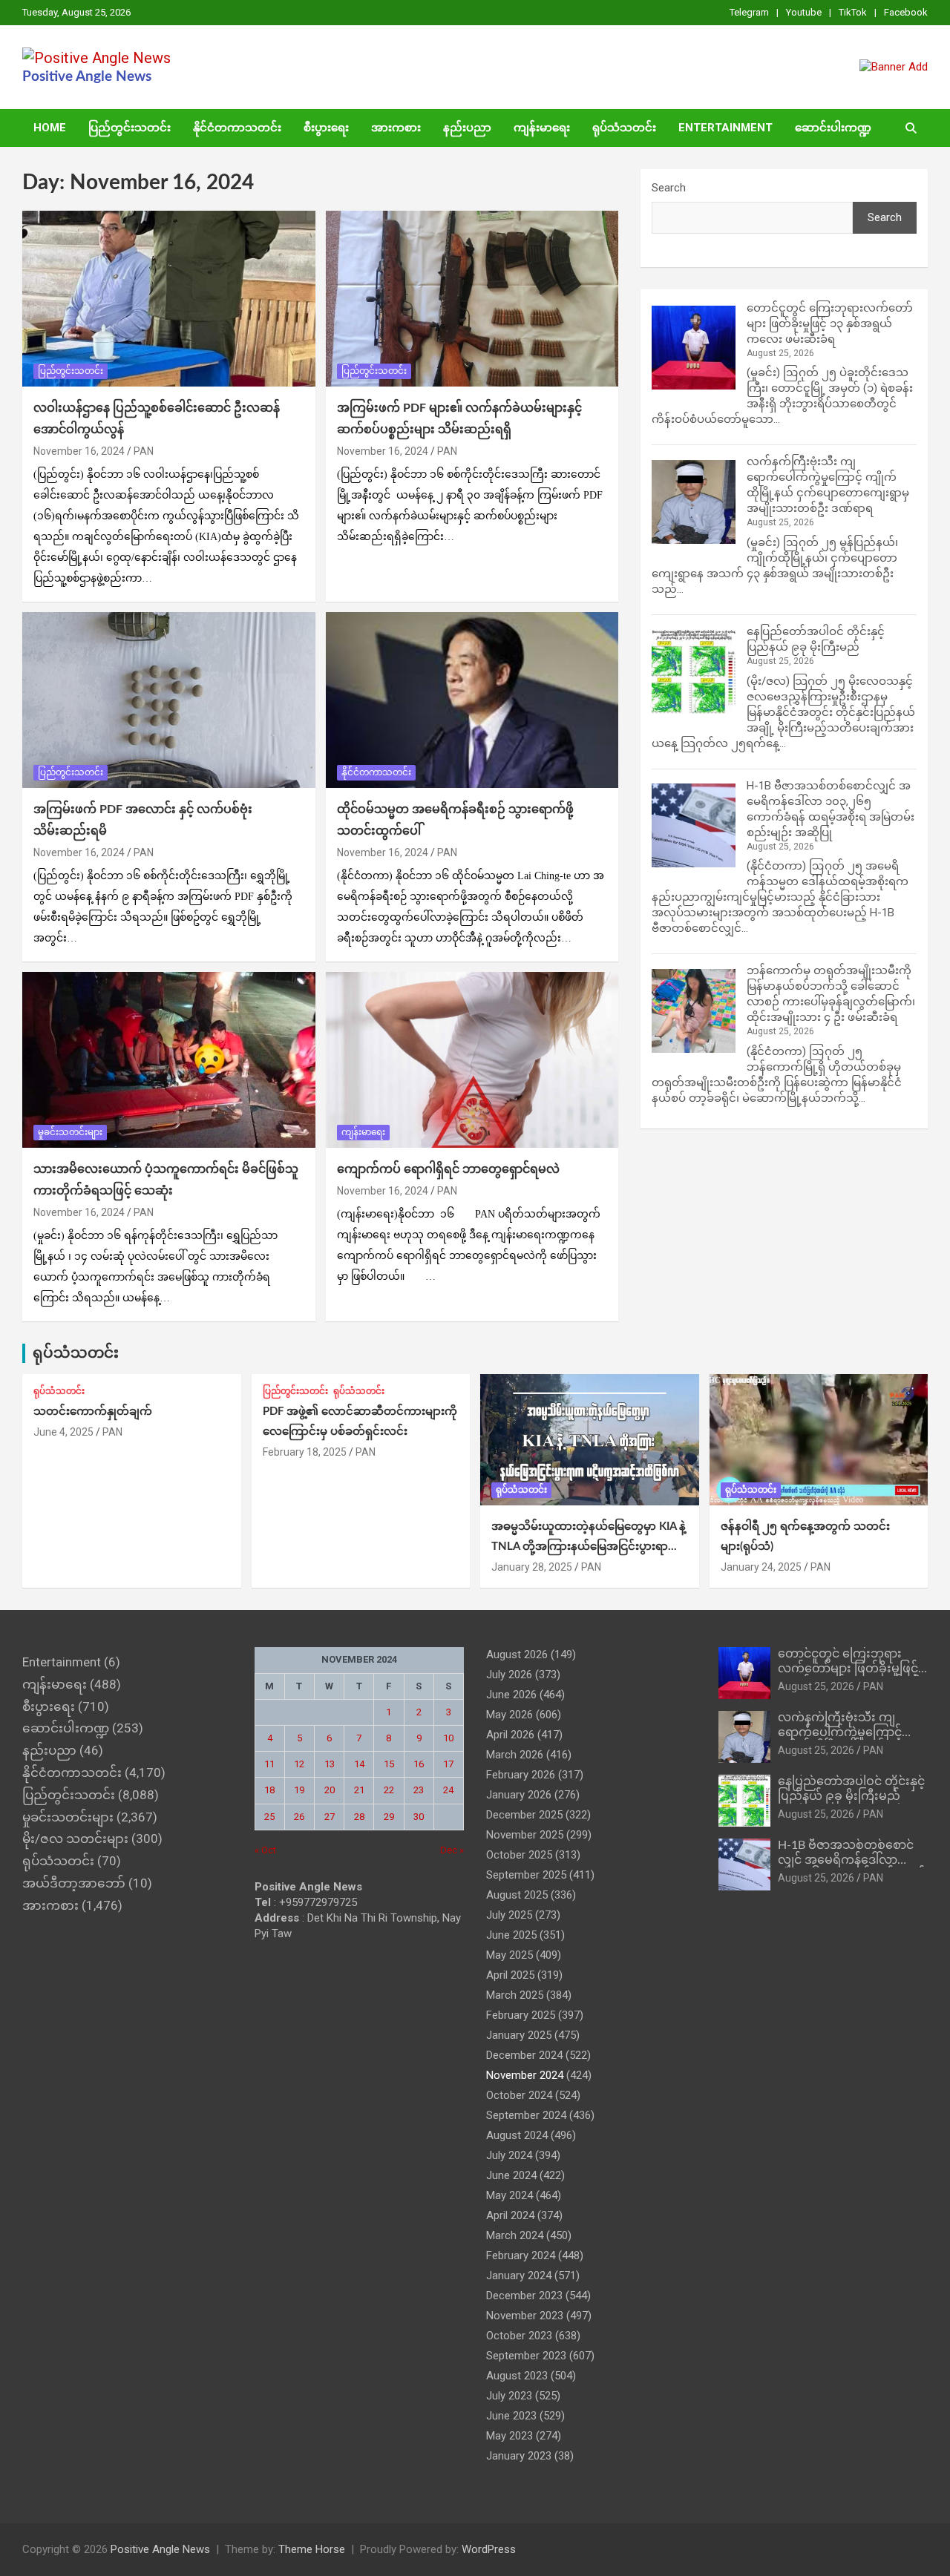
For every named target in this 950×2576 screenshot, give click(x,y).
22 (389, 1790)
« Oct (265, 1850)
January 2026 (519, 1795)
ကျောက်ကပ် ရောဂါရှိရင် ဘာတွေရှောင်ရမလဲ (448, 1169)
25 (269, 1817)
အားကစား (396, 128)
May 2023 (510, 2436)
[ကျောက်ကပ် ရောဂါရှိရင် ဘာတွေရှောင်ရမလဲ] (472, 1059)
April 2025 (510, 1975)
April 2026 (510, 1735)
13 (330, 1764)
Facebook (906, 12)
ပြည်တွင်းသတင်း (130, 128)
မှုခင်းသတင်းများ (70, 1132)
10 (448, 1738)
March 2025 (515, 1995)
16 (419, 1764)
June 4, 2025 (63, 1432)
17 (448, 1764)
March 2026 (515, 1755)
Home (50, 128)
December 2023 (524, 2296)
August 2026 (517, 1655)
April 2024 (510, 2215)
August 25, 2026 (816, 1686)
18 (269, 1790)
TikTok (853, 12)
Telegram (749, 12)
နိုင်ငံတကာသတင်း (237, 128)
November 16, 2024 (79, 451)
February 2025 (521, 2015)
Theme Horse (312, 2549)
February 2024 (521, 2255)
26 (299, 1817)
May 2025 (510, 1955)
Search (669, 188)
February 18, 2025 (305, 1452)
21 (359, 1790)
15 (389, 1764)
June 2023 (511, 2416)
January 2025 (519, 2035)
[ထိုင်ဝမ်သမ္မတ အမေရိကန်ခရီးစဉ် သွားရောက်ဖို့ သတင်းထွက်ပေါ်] (472, 700)
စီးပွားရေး (326, 128)
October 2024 (519, 2095)
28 (359, 1817)
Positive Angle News (87, 77)
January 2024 (519, 2276)
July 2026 (509, 1675)
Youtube (804, 12)
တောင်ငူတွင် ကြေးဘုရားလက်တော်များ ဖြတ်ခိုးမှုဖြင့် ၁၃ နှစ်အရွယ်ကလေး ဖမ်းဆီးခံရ (830, 323)
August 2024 (517, 2135)
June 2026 (511, 1695)
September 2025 (526, 1875)
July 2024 (509, 2155)
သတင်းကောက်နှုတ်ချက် (93, 1412)
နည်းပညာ (467, 128)
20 (330, 1790)
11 (269, 1764)
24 (448, 1790)
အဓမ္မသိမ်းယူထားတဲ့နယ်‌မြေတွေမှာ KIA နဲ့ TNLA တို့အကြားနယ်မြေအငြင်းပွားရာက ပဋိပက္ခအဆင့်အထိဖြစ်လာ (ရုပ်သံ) (589, 1547)
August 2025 (517, 1895)
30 (419, 1817)
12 (299, 1764)
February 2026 (521, 1775)
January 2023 (519, 2456)
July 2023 (509, 2396)
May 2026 (510, 1715)
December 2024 (524, 2055)
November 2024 (525, 2075)
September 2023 (526, 2356)
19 (299, 1790)
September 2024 (526, 2115)
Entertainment (725, 128)
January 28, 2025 (532, 1567)
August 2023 (517, 2376)
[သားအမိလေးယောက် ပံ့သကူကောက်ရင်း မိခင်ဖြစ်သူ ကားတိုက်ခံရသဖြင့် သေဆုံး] (169, 1059)
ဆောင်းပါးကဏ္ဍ (833, 128)
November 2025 (525, 1835)
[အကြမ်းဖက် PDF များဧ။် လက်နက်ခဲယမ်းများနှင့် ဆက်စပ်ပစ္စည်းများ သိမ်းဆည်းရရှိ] (472, 299)
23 (419, 1790)
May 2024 (510, 2195)
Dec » (452, 1850)
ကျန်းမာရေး (542, 128)
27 (330, 1817)
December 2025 (524, 1815)
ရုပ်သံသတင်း (624, 128)
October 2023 (519, 2336)
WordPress (489, 2549)
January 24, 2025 (761, 1567)
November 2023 (525, 2316)
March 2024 (515, 2235)
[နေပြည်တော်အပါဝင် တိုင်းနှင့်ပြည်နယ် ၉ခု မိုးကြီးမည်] (694, 672)
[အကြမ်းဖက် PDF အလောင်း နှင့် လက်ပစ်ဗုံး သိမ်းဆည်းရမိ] (169, 700)
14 (359, 1764)
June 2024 (511, 2175)
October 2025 (519, 1855)
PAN (144, 451)
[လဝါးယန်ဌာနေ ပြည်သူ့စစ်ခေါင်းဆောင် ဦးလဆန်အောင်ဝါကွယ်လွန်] (169, 299)
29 (389, 1817)
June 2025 (511, 1935)
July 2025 (509, 1915)
